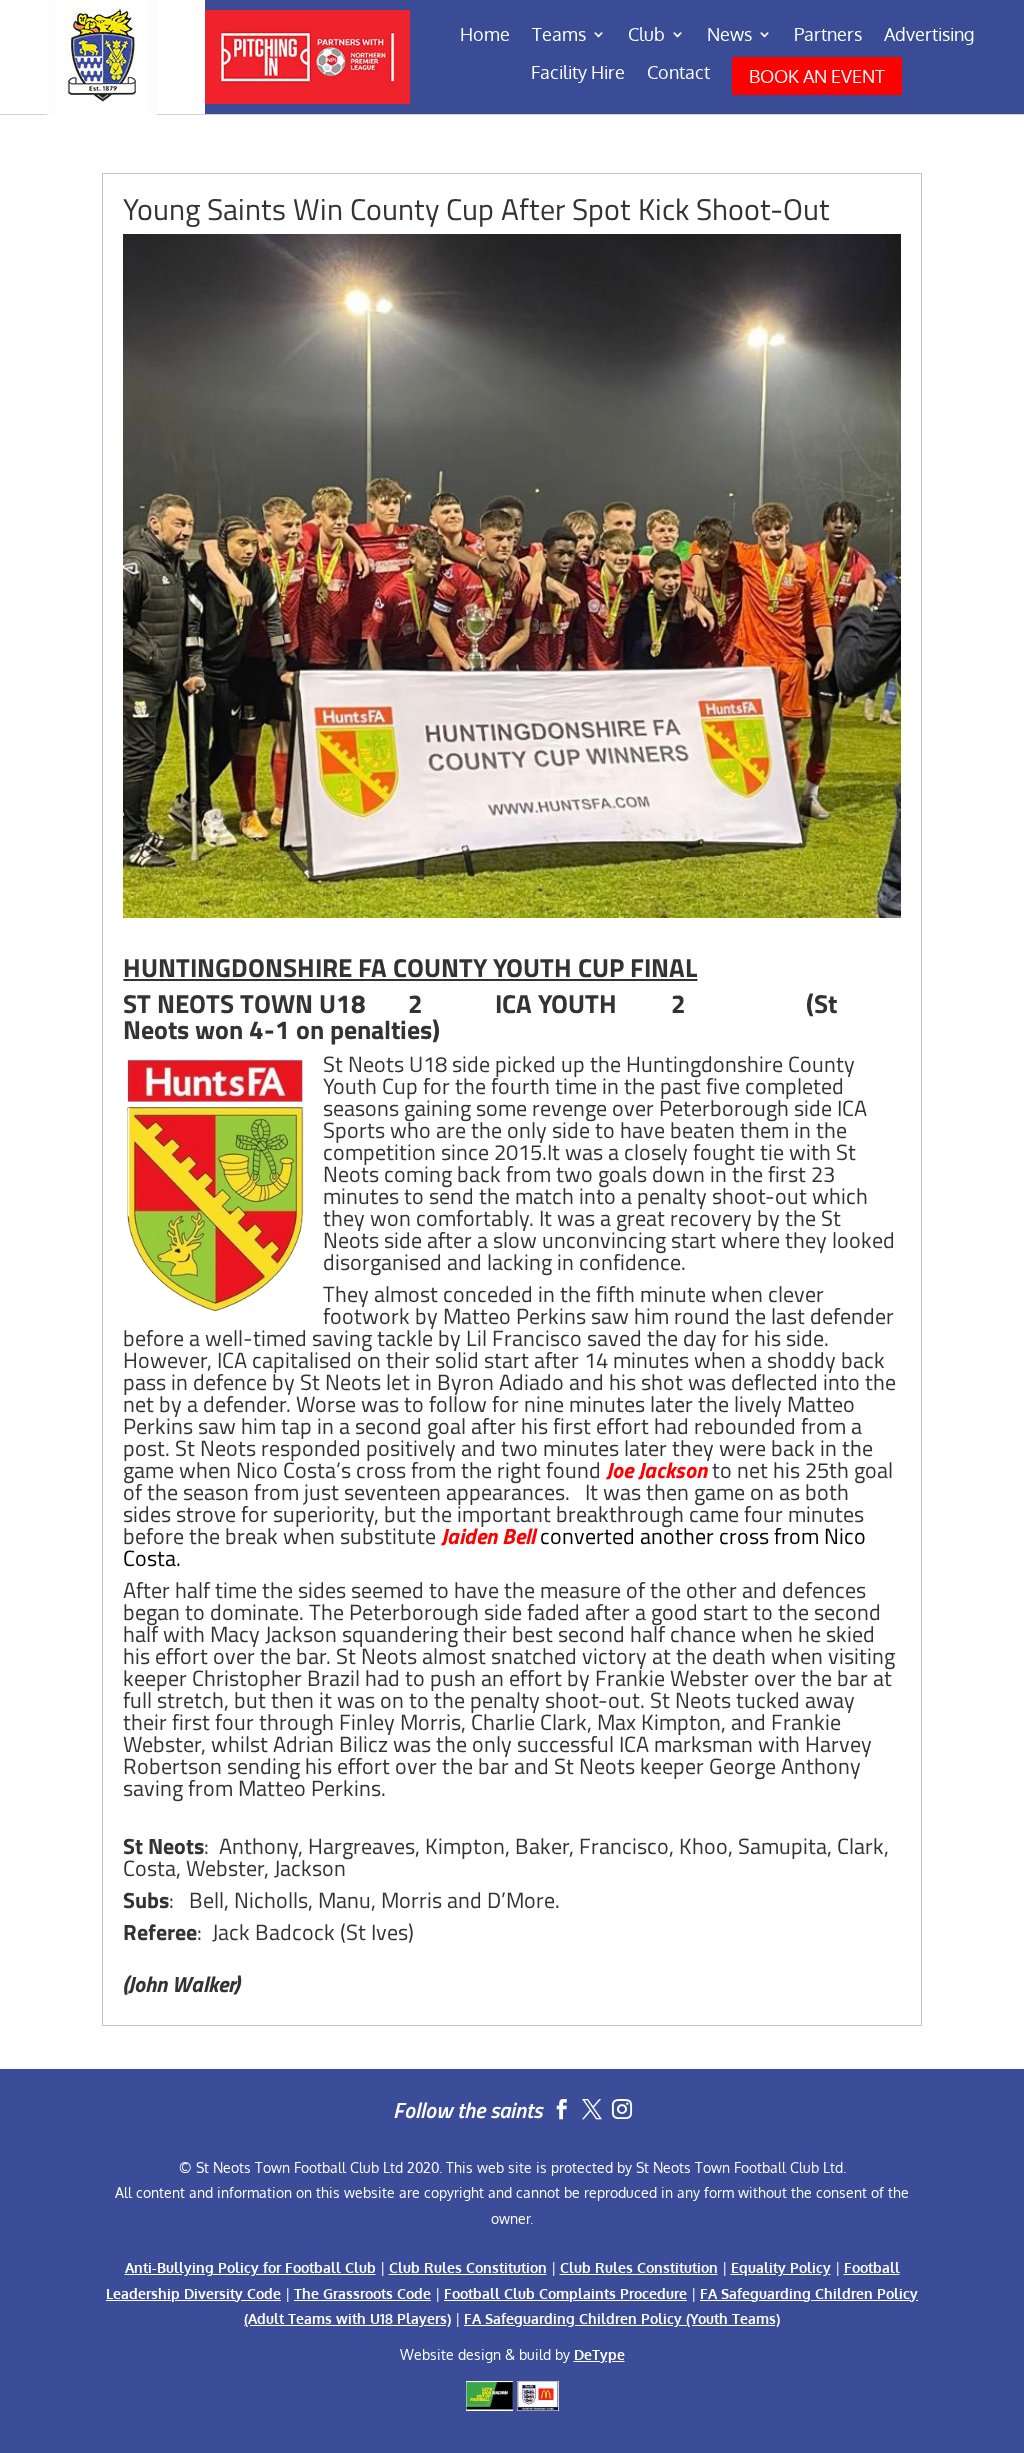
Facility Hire (578, 74)
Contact (678, 74)
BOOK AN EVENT (817, 76)
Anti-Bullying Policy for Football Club (250, 2267)
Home (485, 36)
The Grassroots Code (362, 2293)
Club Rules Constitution (468, 2267)
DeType (599, 2354)
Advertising (929, 36)
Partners (828, 36)
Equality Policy (781, 2267)
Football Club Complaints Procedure (565, 2293)
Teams (559, 36)
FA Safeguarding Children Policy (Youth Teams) (622, 2318)
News (729, 36)
